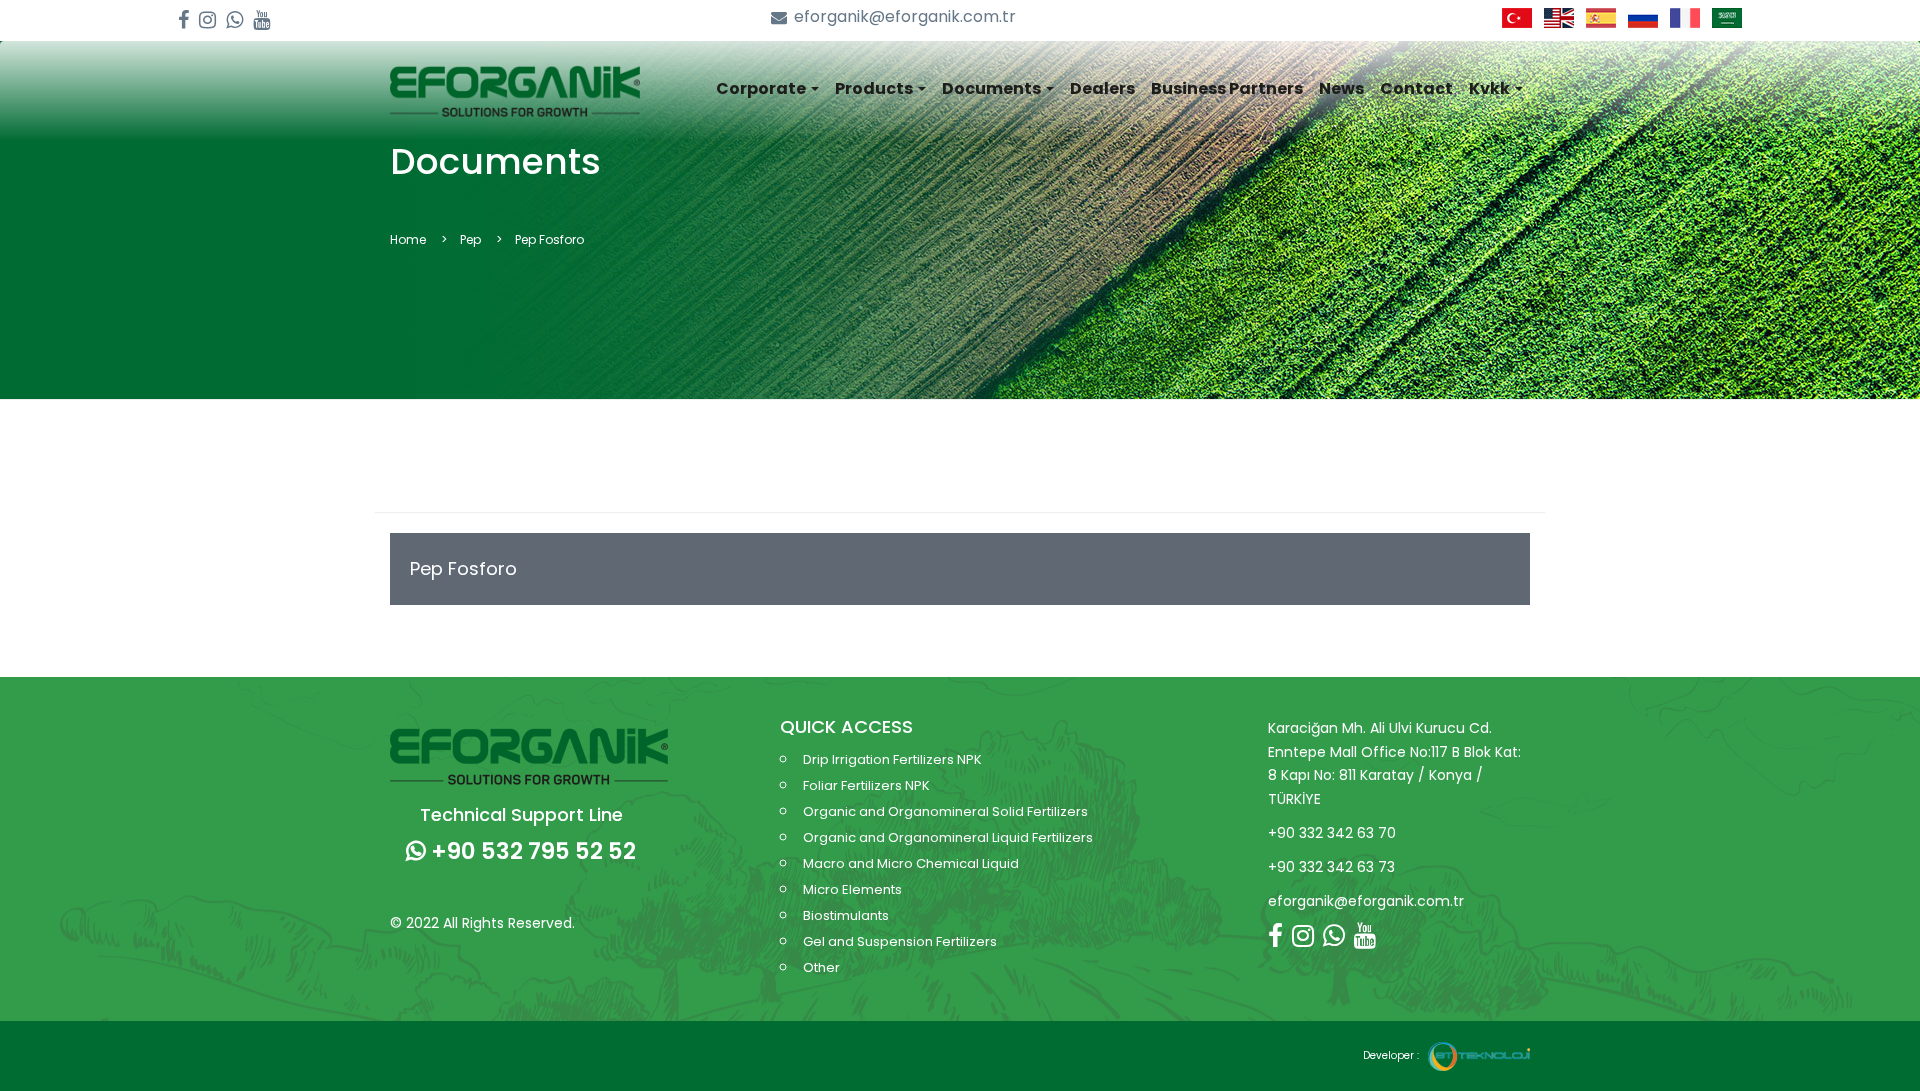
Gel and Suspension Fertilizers (900, 941)
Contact (1416, 88)
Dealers (1102, 88)
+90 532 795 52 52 (531, 851)
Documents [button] (993, 88)
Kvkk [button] (1491, 88)
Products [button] (875, 88)
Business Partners (1227, 88)
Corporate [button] (762, 88)
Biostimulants (846, 915)
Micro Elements (852, 889)
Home (408, 239)
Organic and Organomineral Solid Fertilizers (945, 811)
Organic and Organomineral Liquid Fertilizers (948, 837)
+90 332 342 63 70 (1332, 833)
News (1341, 88)
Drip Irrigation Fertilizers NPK (892, 759)
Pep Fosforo (463, 568)
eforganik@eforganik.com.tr (905, 17)
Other (821, 967)
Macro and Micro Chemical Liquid (911, 863)
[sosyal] (183, 20)
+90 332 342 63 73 (1331, 867)
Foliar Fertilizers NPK (866, 785)
